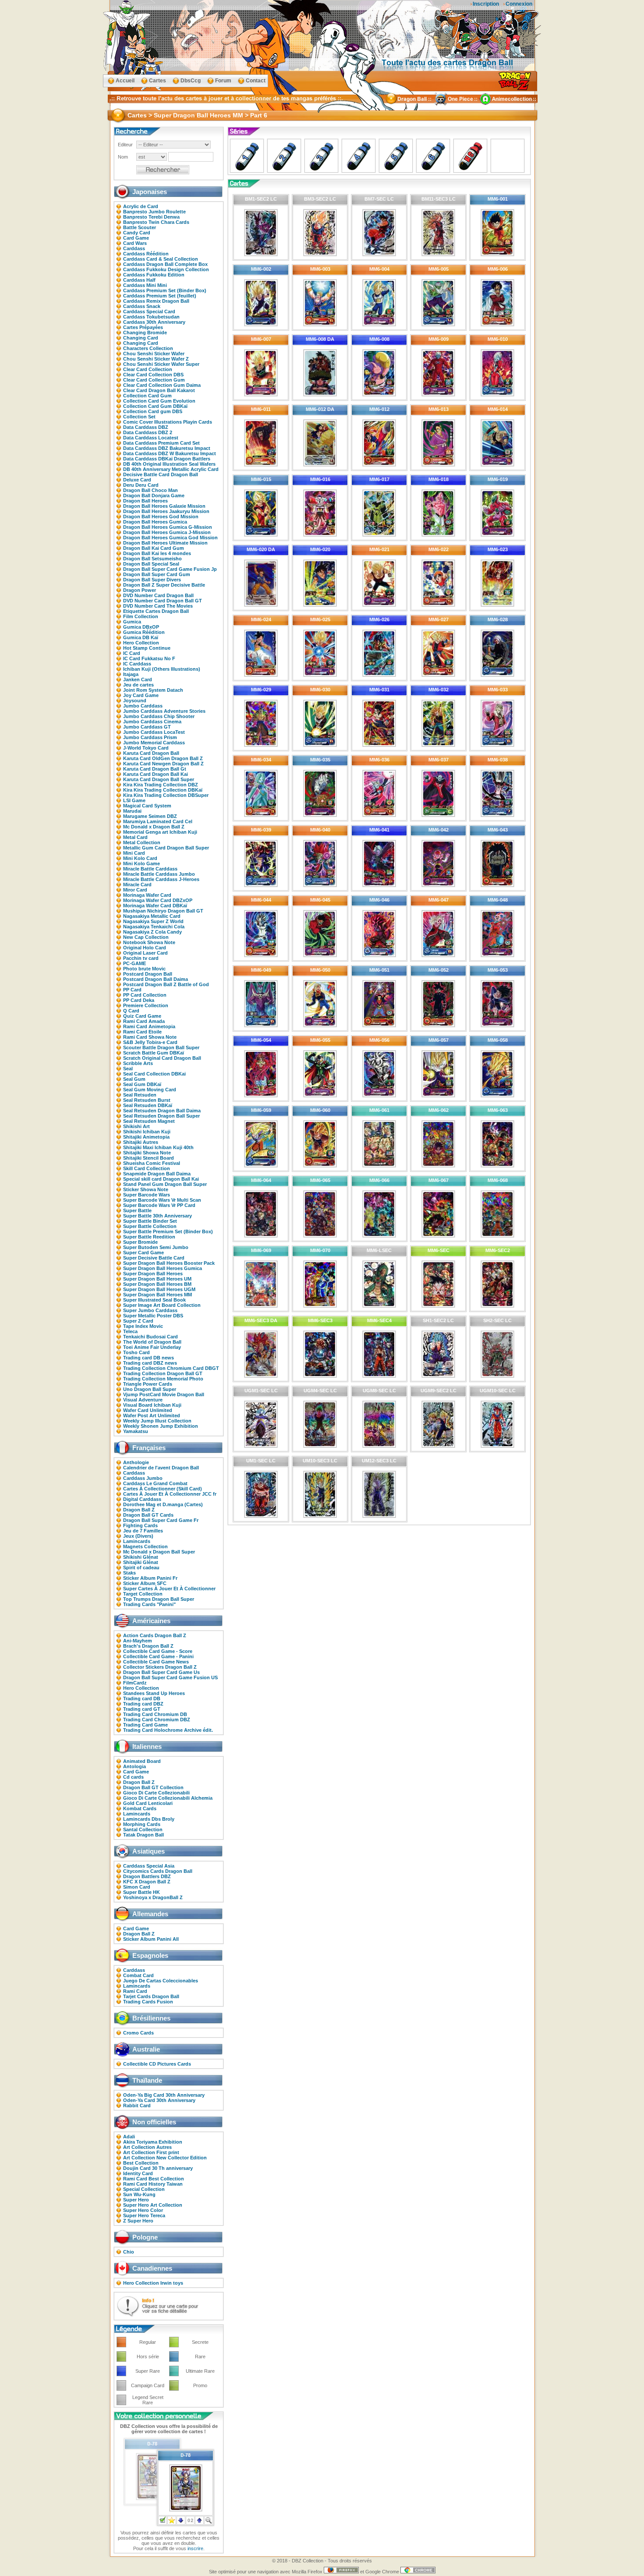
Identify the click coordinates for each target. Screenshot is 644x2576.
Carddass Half (139, 280)
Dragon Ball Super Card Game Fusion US (170, 1677)
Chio (129, 2252)
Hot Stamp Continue (147, 648)
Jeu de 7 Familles (143, 1531)
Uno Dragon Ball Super (150, 1389)
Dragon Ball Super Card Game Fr (161, 1520)
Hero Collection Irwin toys (153, 2283)
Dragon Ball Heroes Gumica (155, 522)
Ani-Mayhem (138, 1641)
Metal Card (135, 837)
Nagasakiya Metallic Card (152, 916)
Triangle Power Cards (148, 1384)
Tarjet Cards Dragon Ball (151, 1996)
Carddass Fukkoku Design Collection (166, 269)
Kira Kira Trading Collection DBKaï (163, 790)
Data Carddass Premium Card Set (161, 443)
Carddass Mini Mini (145, 285)
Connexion (519, 4)
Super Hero (136, 2200)
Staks (129, 1573)
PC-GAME (134, 963)
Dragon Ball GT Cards (148, 1515)
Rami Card (135, 1991)
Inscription (486, 4)
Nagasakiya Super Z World (153, 921)
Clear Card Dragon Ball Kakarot (159, 390)
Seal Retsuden (140, 1095)
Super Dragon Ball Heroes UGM (159, 1289)
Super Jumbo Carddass (150, 1310)
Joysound (135, 701)
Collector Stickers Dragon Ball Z (160, 1667)
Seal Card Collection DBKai (154, 1074)
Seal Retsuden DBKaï (148, 1105)
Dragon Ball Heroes (145, 501)
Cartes (157, 81)
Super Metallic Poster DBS (153, 1316)
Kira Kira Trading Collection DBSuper (166, 795)
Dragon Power (140, 590)
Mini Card (134, 853)
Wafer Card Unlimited (148, 1410)
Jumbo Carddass (143, 706)
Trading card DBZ (143, 1704)
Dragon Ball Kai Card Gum (154, 548)
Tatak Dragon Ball (143, 1835)
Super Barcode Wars (147, 1195)
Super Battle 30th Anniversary (157, 1216)
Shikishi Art (136, 1126)
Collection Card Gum (147, 396)
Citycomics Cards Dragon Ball (158, 1871)
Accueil (125, 81)
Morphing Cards (142, 1824)
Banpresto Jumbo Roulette (154, 212)
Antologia (134, 1766)
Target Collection (143, 1594)
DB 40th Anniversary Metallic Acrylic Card (171, 469)
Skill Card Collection (147, 1168)
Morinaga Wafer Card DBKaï (155, 906)
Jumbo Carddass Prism (150, 737)
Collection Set (139, 417)
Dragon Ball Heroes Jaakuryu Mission (166, 511)
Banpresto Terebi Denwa (151, 217)
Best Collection (141, 2163)
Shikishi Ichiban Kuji (147, 1132)
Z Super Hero (138, 2221)
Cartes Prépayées (143, 327)
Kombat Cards (140, 1808)
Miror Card (135, 890)
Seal (128, 1069)
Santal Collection (143, 1829)
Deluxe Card (137, 480)
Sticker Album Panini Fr (150, 1578)
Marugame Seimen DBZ (150, 816)
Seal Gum (134, 1079)
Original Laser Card (145, 953)
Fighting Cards (140, 1525)
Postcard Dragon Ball (148, 974)
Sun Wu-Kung (139, 2194)
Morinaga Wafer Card (147, 895)
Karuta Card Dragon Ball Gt (155, 769)
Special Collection (144, 2189)
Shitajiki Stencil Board (149, 1158)
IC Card (132, 653)
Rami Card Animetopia (149, 1026)
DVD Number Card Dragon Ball (158, 595)
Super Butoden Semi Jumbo (156, 1247)
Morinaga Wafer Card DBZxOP (158, 900)
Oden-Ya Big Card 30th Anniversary (164, 2095)
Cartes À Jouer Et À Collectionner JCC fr (170, 1494)
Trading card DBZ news (150, 1363)
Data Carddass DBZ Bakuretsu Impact (167, 448)
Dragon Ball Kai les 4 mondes (157, 553)
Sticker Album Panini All (151, 1939)
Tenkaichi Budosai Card (150, 1337)
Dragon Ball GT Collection (153, 1787)
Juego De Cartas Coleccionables (161, 1981)
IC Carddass (137, 664)
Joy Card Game (141, 695)
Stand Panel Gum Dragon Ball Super (165, 1184)
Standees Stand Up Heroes (154, 1693)
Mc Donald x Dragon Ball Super (159, 1552)
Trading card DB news (149, 1358)
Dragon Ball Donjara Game (154, 495)
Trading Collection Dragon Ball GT (163, 1373)
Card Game (136, 238)
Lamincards (137, 1541)
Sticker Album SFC (145, 1583)
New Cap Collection (146, 937)
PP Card (132, 990)
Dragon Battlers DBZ (147, 1876)
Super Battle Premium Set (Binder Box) (168, 1231)
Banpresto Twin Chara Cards (156, 222)
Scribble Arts (138, 1063)
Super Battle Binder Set (150, 1221)
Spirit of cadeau (141, 1568)
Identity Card (138, 2173)
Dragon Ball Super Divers (152, 580)
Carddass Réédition (146, 254)
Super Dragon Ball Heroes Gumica (163, 1268)
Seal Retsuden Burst (147, 1100)
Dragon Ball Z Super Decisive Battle (164, 585)
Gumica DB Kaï (141, 637)
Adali (129, 2137)
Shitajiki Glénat (141, 1562)
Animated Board (142, 1761)
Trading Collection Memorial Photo (163, 1379)
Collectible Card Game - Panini (158, 1656)
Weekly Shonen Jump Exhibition (161, 1426)
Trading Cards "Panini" (149, 1604)
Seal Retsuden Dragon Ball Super (161, 1116)
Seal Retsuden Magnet (149, 1121)
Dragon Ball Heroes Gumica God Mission (170, 538)
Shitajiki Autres (141, 1142)
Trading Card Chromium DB (155, 1714)
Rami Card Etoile (142, 1032)
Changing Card (141, 338)
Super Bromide (140, 1242)
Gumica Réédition (144, 632)
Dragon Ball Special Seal (151, 564)
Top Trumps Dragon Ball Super (159, 1599)
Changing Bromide (145, 333)
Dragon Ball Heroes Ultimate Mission (165, 543)
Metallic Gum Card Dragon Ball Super (166, 848)
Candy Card (137, 233)
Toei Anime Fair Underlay (152, 1347)
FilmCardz (135, 1683)
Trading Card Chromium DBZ (157, 1720)
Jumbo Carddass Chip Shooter (159, 716)
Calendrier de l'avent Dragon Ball (161, 1468)
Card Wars (135, 243)
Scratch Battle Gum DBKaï (154, 1053)
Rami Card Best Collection (154, 2179)
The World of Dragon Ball (152, 1342)
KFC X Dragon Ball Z (147, 1882)
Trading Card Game (145, 1725)
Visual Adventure (143, 1400)
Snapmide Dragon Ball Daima (157, 1174)
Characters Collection (148, 348)
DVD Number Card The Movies (158, 606)
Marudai (132, 811)
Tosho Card (136, 1352)
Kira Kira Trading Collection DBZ (161, 785)
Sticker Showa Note (146, 1189)
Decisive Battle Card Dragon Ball (161, 474)
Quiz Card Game (142, 1016)
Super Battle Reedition (149, 1237)
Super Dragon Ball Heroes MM (157, 1295)
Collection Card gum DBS (153, 411)
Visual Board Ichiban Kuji (152, 1405)
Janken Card (138, 679)
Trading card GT (142, 1709)
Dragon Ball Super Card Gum (157, 574)
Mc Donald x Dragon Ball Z (154, 827)
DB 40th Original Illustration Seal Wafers (169, 464)
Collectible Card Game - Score (158, 1651)
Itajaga (131, 674)
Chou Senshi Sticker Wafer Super (161, 364)
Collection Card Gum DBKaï (155, 406)
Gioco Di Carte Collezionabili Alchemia (168, 1798)
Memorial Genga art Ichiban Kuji (160, 832)
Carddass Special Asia (149, 1866)
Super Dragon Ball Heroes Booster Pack (169, 1263)
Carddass (134, 248)
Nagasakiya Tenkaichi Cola (154, 927)
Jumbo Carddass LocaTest (154, 732)
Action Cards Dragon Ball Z (155, 1635)
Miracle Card (137, 885)
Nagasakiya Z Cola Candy (152, 932)
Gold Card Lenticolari (148, 1803)
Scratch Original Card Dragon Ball (162, 1058)
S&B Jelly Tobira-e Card (150, 1042)
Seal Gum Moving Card (150, 1090)
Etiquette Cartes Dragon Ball (156, 611)
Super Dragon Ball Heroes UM (157, 1279)
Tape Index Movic (143, 1326)
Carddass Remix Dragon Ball (156, 301)
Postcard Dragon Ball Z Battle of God (166, 984)
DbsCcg (191, 81)
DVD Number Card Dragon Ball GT (163, 601)
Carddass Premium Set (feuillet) (160, 296)
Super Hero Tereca (144, 2215)
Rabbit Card (137, 2105)
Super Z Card (138, 1321)
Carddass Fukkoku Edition (154, 275)
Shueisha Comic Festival (152, 1163)
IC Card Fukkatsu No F (149, 658)
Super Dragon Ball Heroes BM (157, 1284)
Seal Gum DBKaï (142, 1084)
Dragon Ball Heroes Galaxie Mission (164, 506)
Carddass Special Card (149, 311)
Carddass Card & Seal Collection (161, 259)
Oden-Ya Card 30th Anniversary (159, 2100)
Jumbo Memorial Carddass (154, 743)
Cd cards (133, 1777)
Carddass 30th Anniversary (154, 322)
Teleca (130, 1331)
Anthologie (136, 1462)
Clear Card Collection (148, 369)
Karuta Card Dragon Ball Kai (156, 774)
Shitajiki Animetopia (146, 1137)
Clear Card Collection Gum (154, 380)
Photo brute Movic (144, 969)
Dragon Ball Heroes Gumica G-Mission (168, 527)
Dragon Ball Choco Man (150, 490)
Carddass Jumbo (143, 1478)
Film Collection (141, 616)
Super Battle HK (142, 1892)
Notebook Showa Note (149, 942)
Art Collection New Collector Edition (165, 2158)
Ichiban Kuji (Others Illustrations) (162, 669)
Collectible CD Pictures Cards (157, 2064)
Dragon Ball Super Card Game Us (161, 1672)
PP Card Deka (139, 1000)
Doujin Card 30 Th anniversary (158, 2168)
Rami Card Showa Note (150, 1037)
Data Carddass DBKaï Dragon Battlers (167, 459)
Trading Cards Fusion (148, 2002)
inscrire (195, 2548)
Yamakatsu (136, 1431)
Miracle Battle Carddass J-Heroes (161, 879)
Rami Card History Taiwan (153, 2184)
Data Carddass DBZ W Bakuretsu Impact (170, 453)
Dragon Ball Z (139, 1510)
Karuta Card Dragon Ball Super (159, 779)
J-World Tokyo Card (146, 748)
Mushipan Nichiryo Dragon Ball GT (163, 911)
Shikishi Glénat (141, 1557)
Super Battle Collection (150, 1226)
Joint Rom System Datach (153, 690)
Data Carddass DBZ (146, 427)
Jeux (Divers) (138, 1536)
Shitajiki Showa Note (147, 1153)
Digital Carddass (142, 1499)
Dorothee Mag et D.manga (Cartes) (163, 1504)
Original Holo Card (145, 948)
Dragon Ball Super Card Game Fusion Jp (170, 569)
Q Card (131, 1011)
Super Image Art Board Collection (162, 1305)
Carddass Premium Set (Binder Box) (165, 290)
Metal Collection (142, 842)
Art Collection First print (151, 2152)
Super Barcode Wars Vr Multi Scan (162, 1200)
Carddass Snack (142, 306)
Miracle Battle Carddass (150, 869)
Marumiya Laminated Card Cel (158, 821)
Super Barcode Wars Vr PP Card (159, 1205)
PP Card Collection (145, 995)
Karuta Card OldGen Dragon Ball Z (163, 758)
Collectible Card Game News (156, 1662)
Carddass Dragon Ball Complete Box (165, 264)
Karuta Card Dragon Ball (151, 753)
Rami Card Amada (144, 1021)
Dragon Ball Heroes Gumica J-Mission (167, 532)
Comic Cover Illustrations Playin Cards (168, 422)
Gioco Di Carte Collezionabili (156, 1793)
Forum (223, 81)
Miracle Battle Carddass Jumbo (159, 874)
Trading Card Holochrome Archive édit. (168, 1730)
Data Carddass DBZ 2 (148, 432)
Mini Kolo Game (142, 863)
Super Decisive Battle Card (154, 1258)
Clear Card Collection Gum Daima (162, 385)
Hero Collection (141, 643)
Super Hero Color (143, 2210)
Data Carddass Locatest (151, 438)
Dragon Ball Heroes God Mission (161, 517)
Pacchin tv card (141, 958)
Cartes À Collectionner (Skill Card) (163, 1489)
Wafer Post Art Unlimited (152, 1415)
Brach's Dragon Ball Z (148, 1646)
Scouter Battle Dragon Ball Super (161, 1047)
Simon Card (137, 1887)
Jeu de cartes (138, 685)
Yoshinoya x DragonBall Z (153, 1897)
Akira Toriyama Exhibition (153, 2142)
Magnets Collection (145, 1546)
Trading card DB (142, 1698)
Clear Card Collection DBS (153, 375)
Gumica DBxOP (141, 627)
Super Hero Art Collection (153, 2205)
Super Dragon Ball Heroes (153, 1274)
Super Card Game (143, 1253)
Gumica (132, 622)
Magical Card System (147, 806)
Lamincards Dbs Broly (149, 1819)
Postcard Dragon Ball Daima (156, 979)
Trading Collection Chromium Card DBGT (171, 1368)
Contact (256, 81)
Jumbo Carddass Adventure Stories (164, 711)
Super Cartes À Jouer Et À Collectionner (169, 1589)
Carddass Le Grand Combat (155, 1483)
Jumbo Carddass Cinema (152, 722)
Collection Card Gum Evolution (159, 401)
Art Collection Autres (147, 2147)
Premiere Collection (146, 1005)
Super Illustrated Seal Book (154, 1300)
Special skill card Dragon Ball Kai (161, 1179)
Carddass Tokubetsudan (151, 317)
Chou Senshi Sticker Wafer (154, 354)
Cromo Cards (138, 2033)
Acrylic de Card (141, 206)
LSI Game (134, 800)
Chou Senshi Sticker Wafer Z (156, 359)
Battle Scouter (140, 227)
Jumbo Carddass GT (147, 727)
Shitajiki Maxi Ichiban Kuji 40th (158, 1147)
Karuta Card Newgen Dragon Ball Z (163, 764)
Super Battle (137, 1210)
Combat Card (138, 1975)
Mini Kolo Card (140, 858)
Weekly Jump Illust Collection (157, 1421)
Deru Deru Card (141, 485)
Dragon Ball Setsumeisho (152, 559)
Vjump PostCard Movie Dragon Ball (164, 1394)
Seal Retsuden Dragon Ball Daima (162, 1111)
